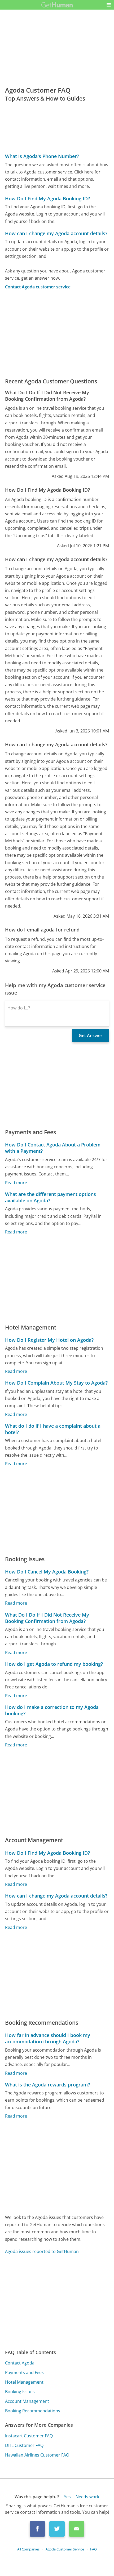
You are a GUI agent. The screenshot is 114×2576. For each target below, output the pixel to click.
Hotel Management (24, 2382)
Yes (67, 2497)
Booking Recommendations (33, 2411)
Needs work (87, 2497)
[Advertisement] (57, 334)
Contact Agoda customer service (38, 287)
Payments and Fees (24, 2372)
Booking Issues (20, 2392)
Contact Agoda (20, 2363)
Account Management (27, 2401)
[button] (109, 5)
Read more (16, 1183)
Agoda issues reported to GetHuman (42, 2251)
